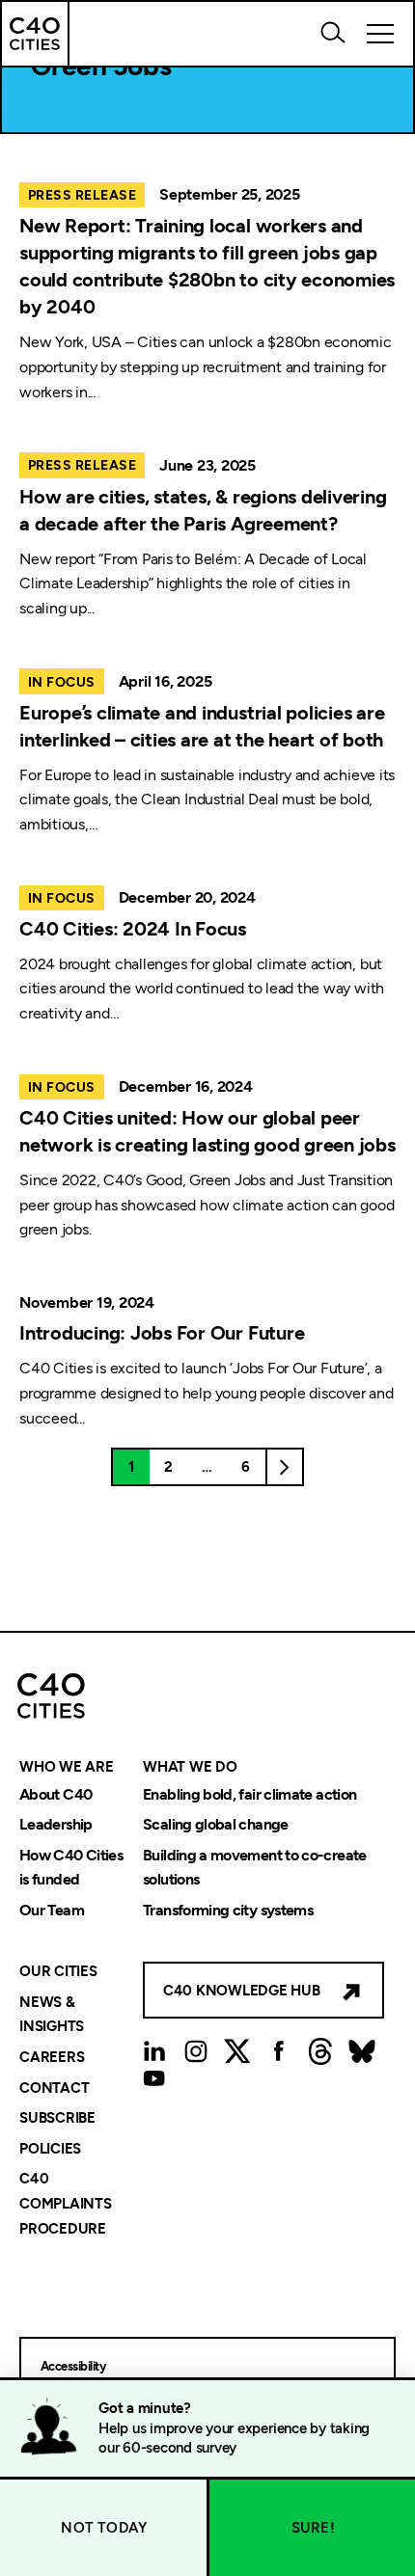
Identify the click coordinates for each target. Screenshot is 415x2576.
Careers (52, 2057)
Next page (285, 1467)
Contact (54, 2088)
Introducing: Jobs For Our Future (162, 1333)
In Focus (62, 682)
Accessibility (73, 2366)
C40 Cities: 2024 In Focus (133, 929)
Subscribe (57, 2119)
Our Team (52, 1910)
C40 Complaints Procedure (66, 2204)
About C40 (55, 1794)
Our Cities (58, 1972)
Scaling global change (216, 1825)
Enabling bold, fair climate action (249, 1794)
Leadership (56, 1825)
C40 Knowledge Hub (242, 1991)
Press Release (82, 195)
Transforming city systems (228, 1910)
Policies (50, 2149)
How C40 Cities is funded (71, 1868)
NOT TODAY (104, 2528)
